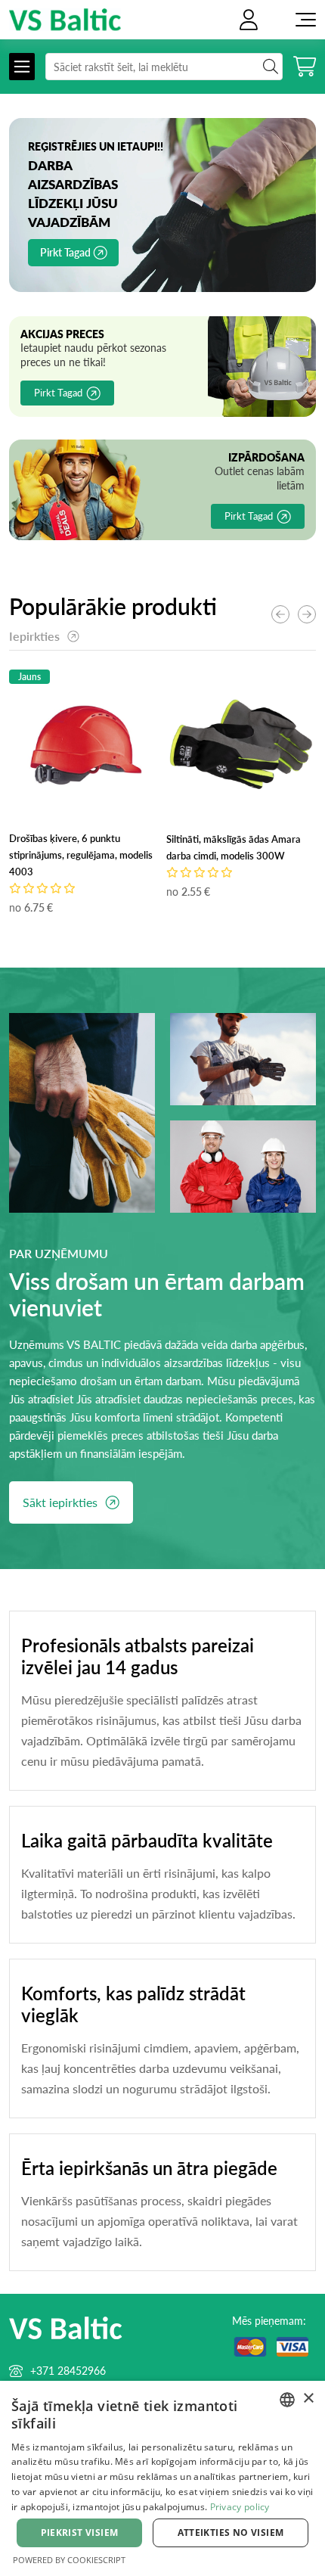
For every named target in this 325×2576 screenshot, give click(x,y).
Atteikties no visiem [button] (231, 2532)
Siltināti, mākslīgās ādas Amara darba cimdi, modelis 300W (234, 847)
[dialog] (162, 2478)
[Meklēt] (164, 67)
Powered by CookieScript (69, 2560)
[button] (307, 614)
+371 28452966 (68, 2371)
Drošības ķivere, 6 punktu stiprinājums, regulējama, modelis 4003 (81, 855)
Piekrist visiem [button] (80, 2532)
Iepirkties (34, 636)
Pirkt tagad (65, 252)
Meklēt (271, 67)
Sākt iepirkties (60, 1502)
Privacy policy (240, 2507)
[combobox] (287, 2400)
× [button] (308, 2399)
